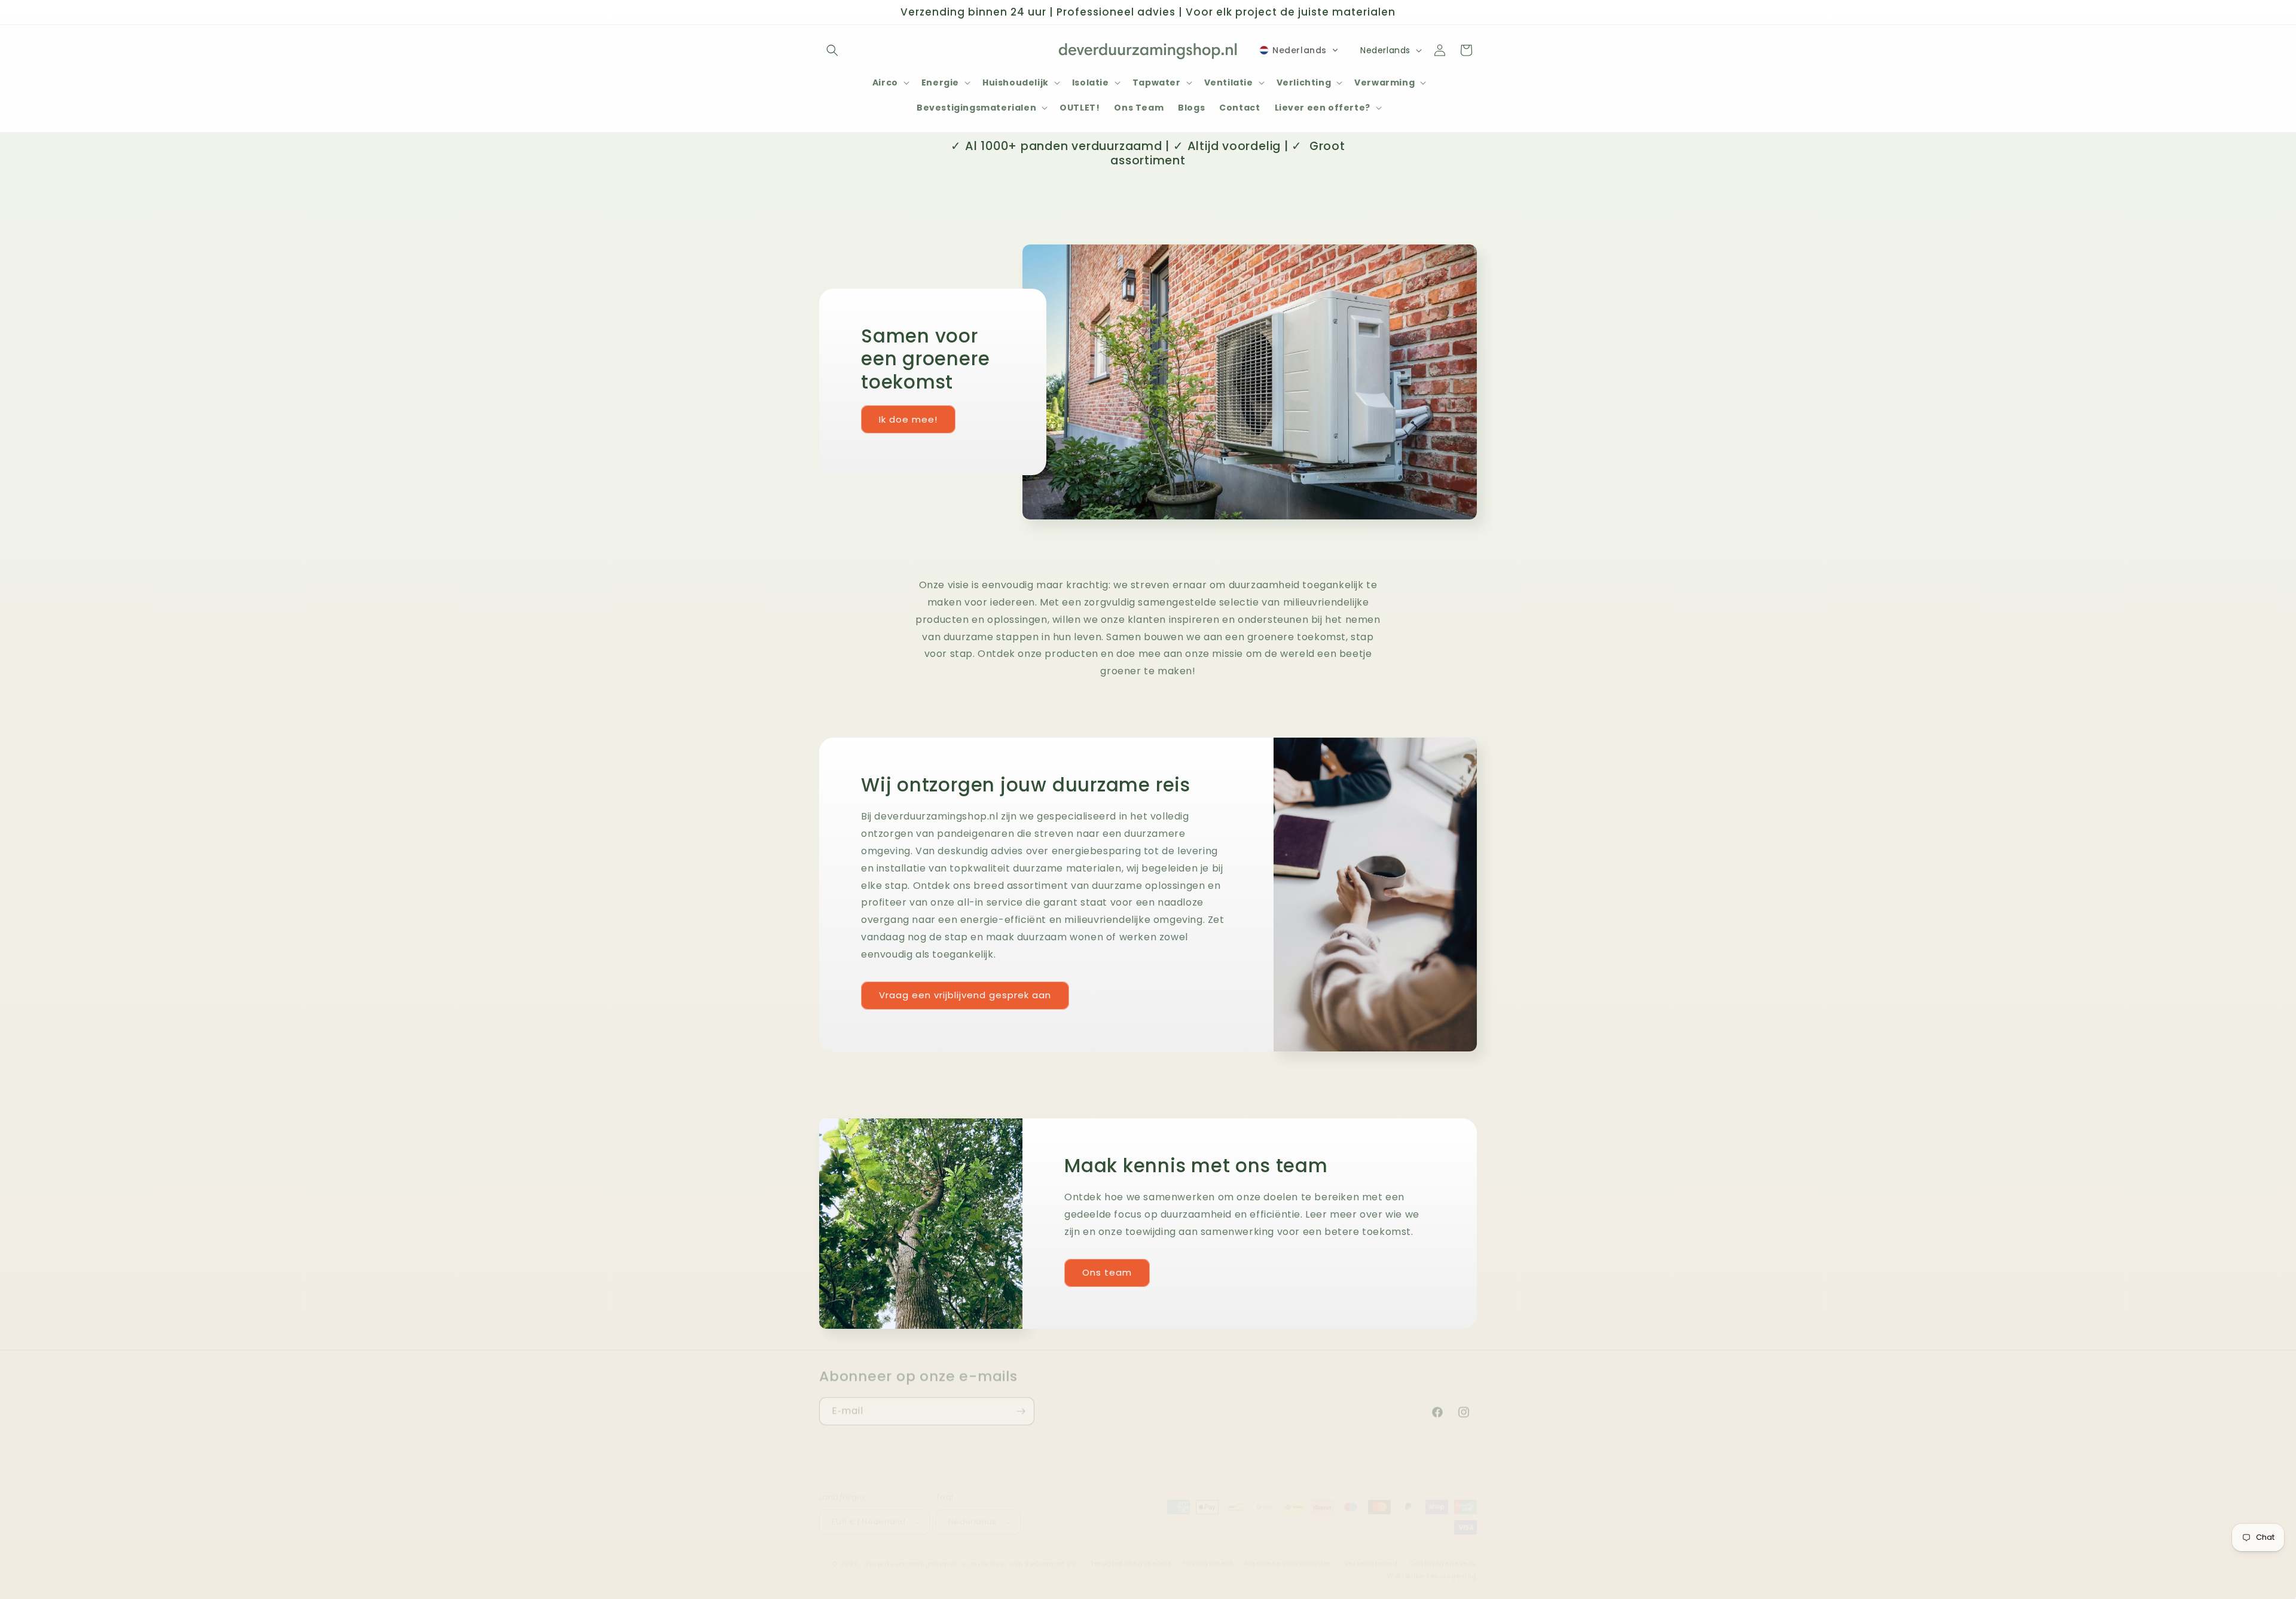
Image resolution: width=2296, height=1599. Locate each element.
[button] (832, 50)
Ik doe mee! (908, 419)
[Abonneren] (1021, 1403)
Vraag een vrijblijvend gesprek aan (965, 995)
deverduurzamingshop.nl (910, 1552)
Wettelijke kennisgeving (1432, 1564)
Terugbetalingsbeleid (1130, 1552)
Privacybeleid (1207, 1552)
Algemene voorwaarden (1288, 1552)
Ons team (1107, 1272)
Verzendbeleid (1371, 1552)
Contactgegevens (1443, 1552)
